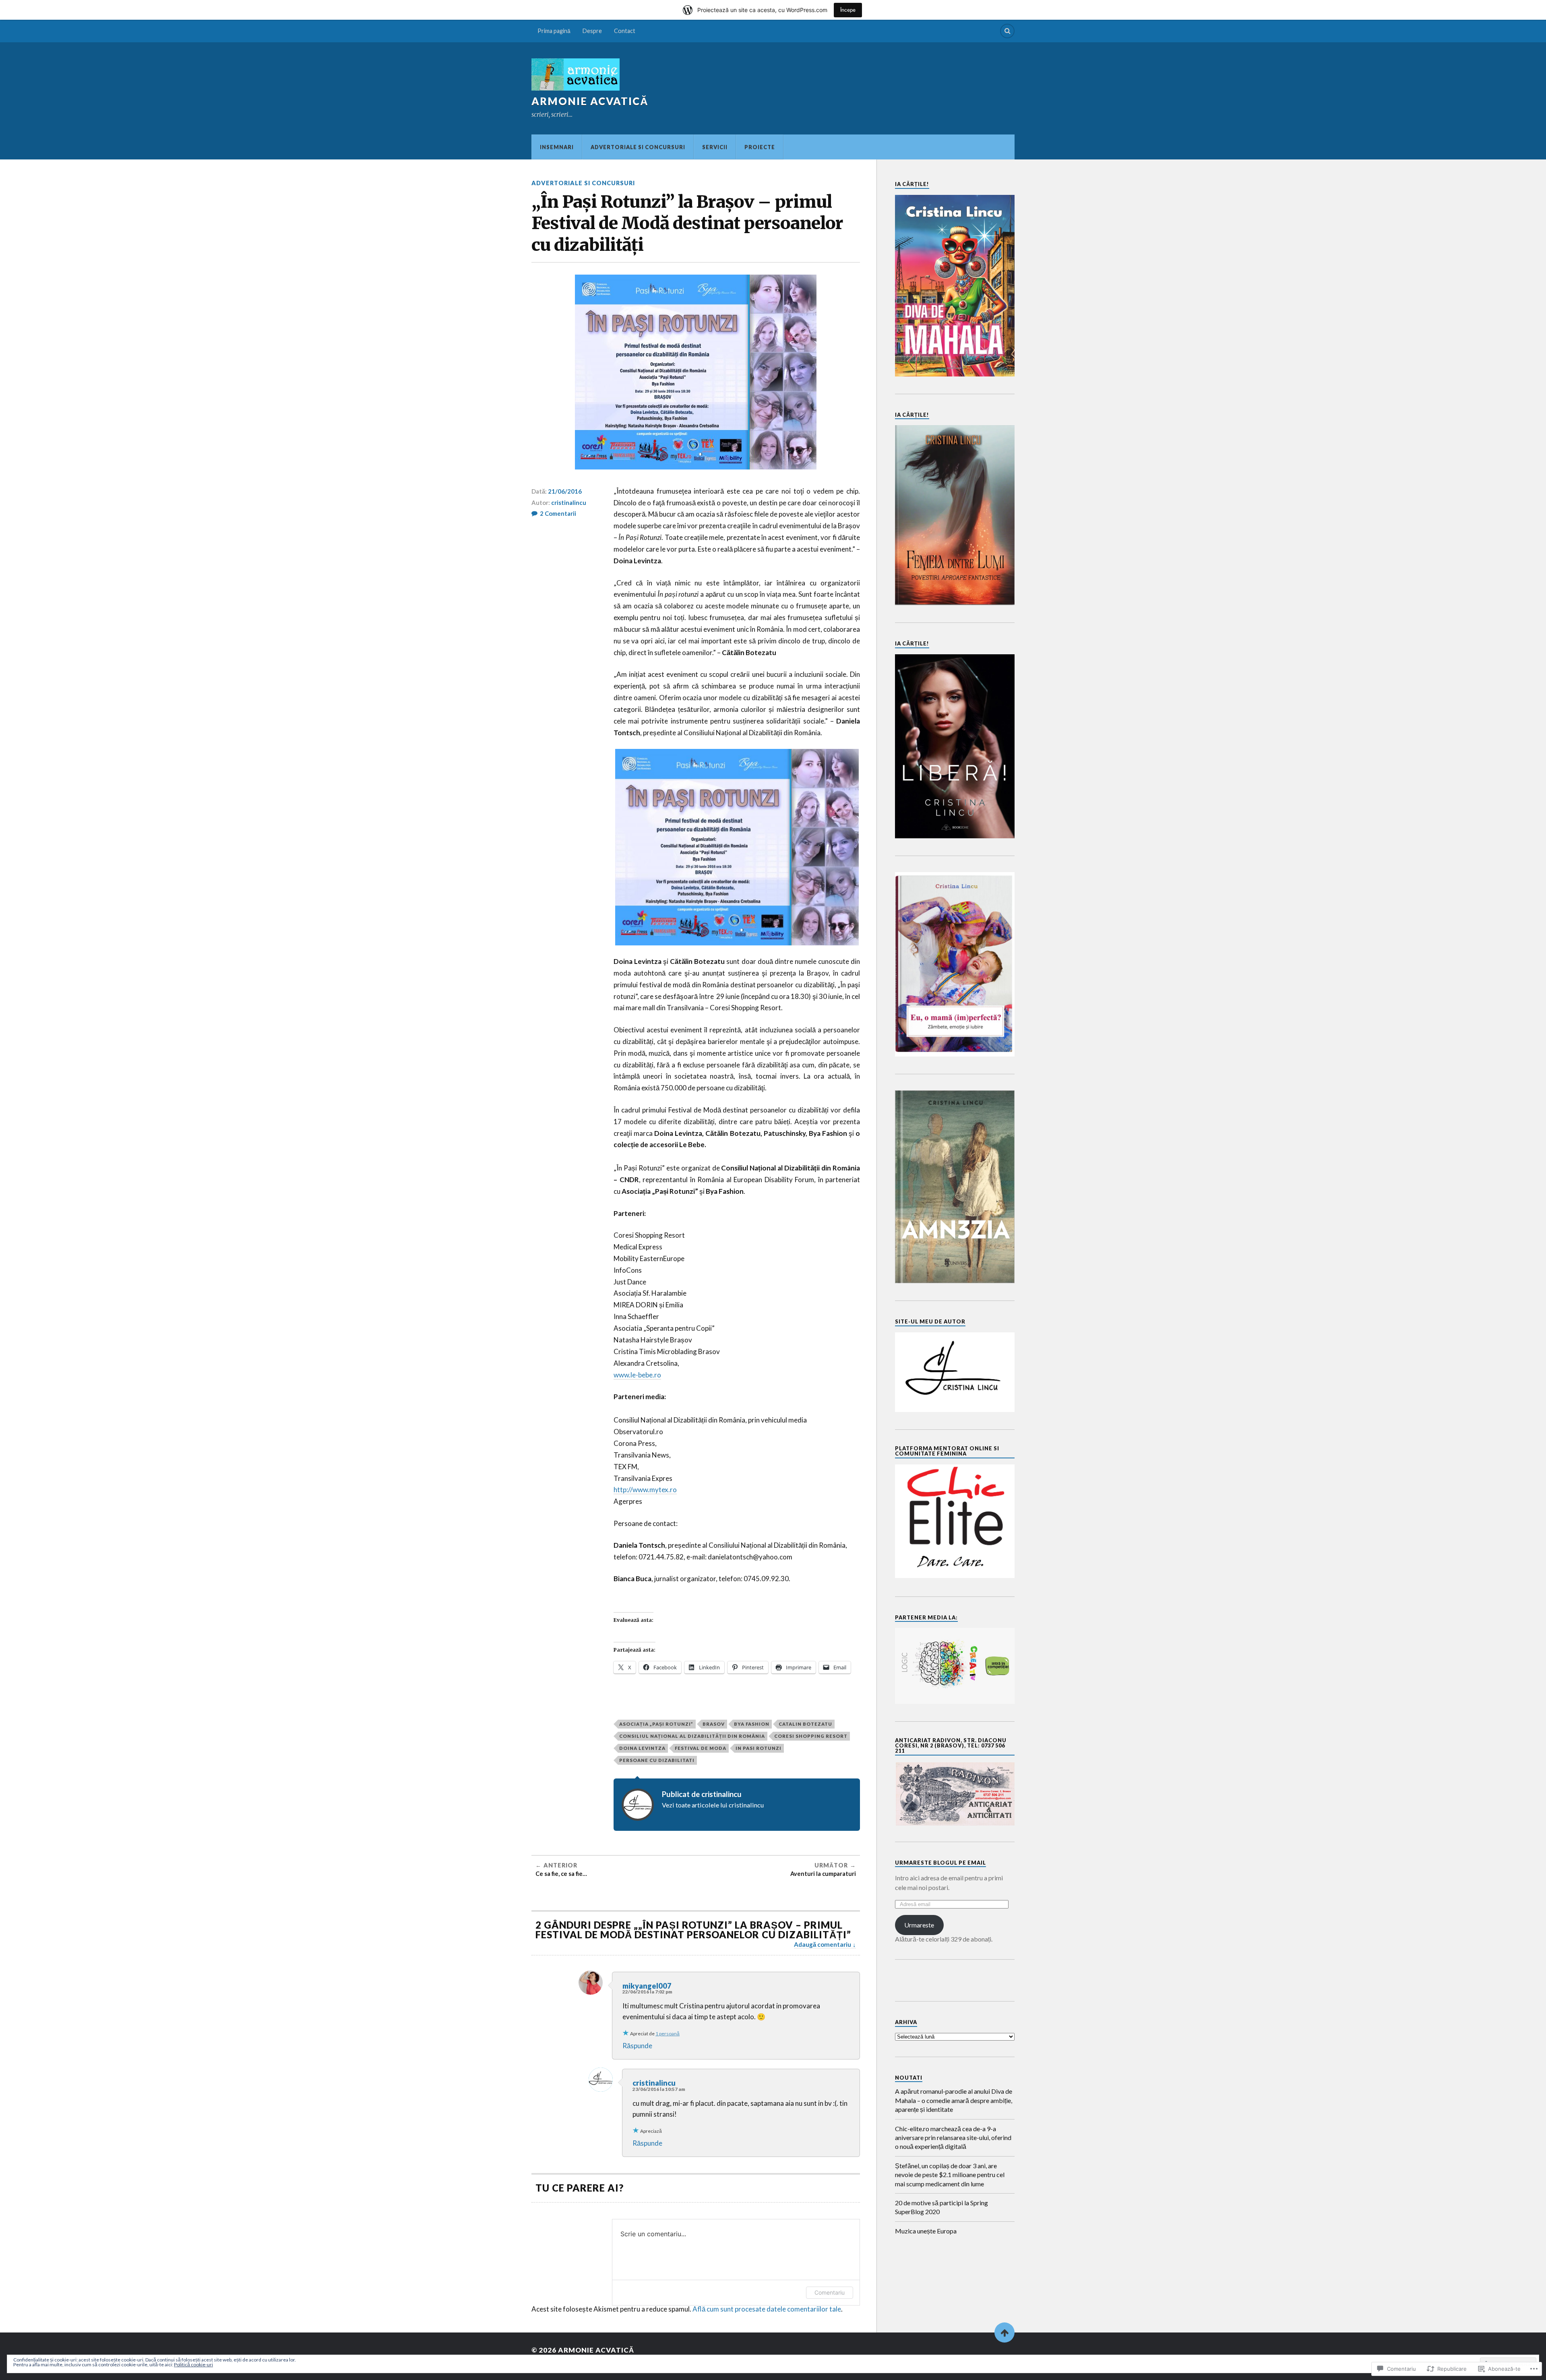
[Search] (1007, 31)
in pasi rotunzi (759, 1748)
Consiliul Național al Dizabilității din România (692, 1736)
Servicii (715, 147)
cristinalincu (569, 502)
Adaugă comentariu (823, 1944)
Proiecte (760, 147)
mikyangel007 (647, 1986)
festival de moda (701, 1748)
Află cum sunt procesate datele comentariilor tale (767, 2309)
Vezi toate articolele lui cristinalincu (713, 1805)
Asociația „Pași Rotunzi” (656, 1724)
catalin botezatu (805, 1724)
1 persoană (668, 2034)
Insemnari (557, 147)
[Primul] (1004, 2332)
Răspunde (637, 2046)
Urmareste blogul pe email (940, 1863)
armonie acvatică (590, 101)
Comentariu (830, 2292)
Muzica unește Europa (926, 2231)
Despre (592, 31)
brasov (714, 1724)
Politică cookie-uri (193, 2364)
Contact (625, 31)
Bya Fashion (752, 1724)
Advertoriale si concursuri (638, 147)
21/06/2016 (565, 491)
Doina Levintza (642, 1748)
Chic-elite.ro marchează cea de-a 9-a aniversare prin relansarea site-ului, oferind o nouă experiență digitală (953, 2138)
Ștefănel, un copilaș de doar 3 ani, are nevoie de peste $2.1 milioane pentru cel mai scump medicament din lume (950, 2175)
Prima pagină (554, 31)
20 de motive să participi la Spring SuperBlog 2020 (941, 2207)
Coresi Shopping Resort (811, 1736)
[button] (955, 1794)
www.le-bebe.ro (637, 1375)
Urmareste (919, 1925)
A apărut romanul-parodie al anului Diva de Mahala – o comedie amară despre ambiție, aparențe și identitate (954, 2100)
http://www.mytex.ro (645, 1490)
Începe (848, 10)
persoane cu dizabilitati (657, 1760)
